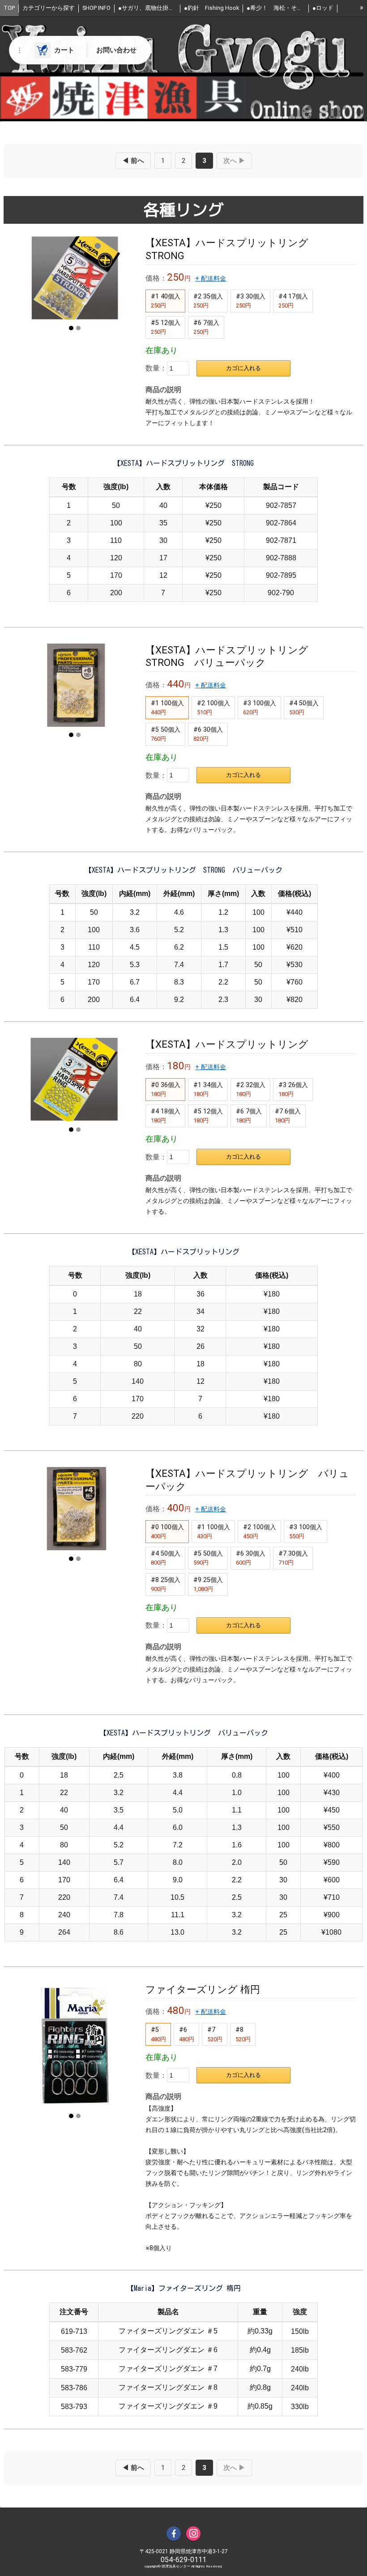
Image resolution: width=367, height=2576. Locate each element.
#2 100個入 (213, 708)
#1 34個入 (208, 1089)
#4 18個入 (166, 1116)
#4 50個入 (304, 708)
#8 (243, 2034)
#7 (215, 2034)
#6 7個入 (206, 327)
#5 (158, 2034)
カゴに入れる (243, 368)
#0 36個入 (166, 1089)
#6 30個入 (208, 734)
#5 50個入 (166, 734)
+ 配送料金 (211, 279)
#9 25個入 (208, 1584)
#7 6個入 (288, 1116)
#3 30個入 (251, 301)
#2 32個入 (251, 1089)
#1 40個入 (166, 301)
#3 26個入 (293, 1089)
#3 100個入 (260, 708)
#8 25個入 (166, 1584)
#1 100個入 (167, 708)
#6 (187, 2034)
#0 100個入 (167, 1531)
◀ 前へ (133, 161)
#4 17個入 (293, 301)
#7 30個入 (293, 1558)
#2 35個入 (208, 301)
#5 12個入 (166, 327)
